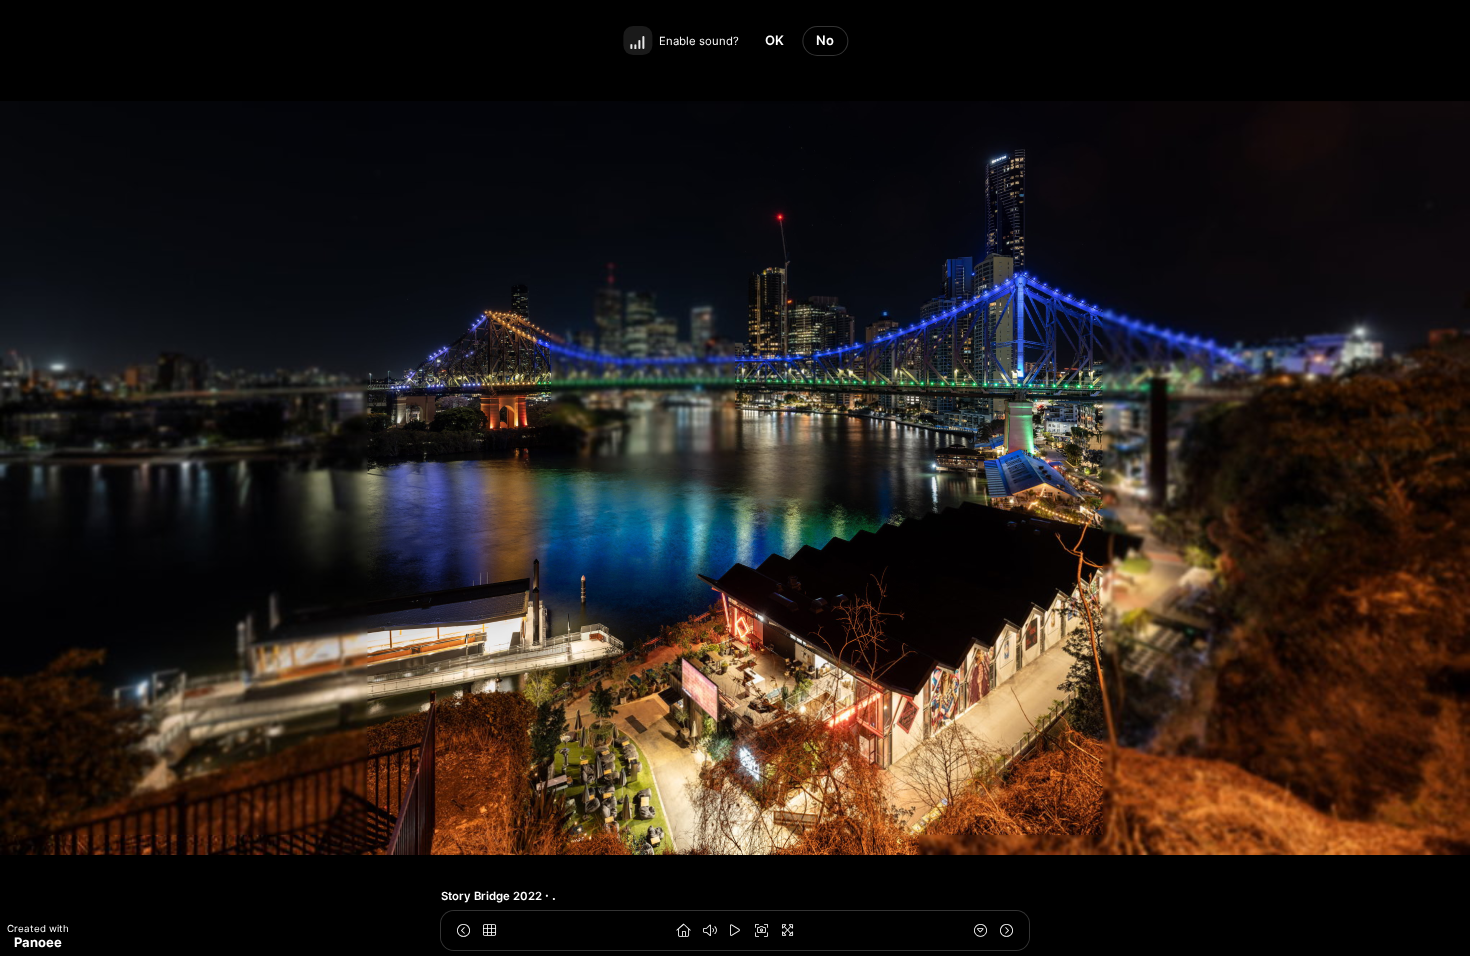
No (825, 40)
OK (774, 40)
